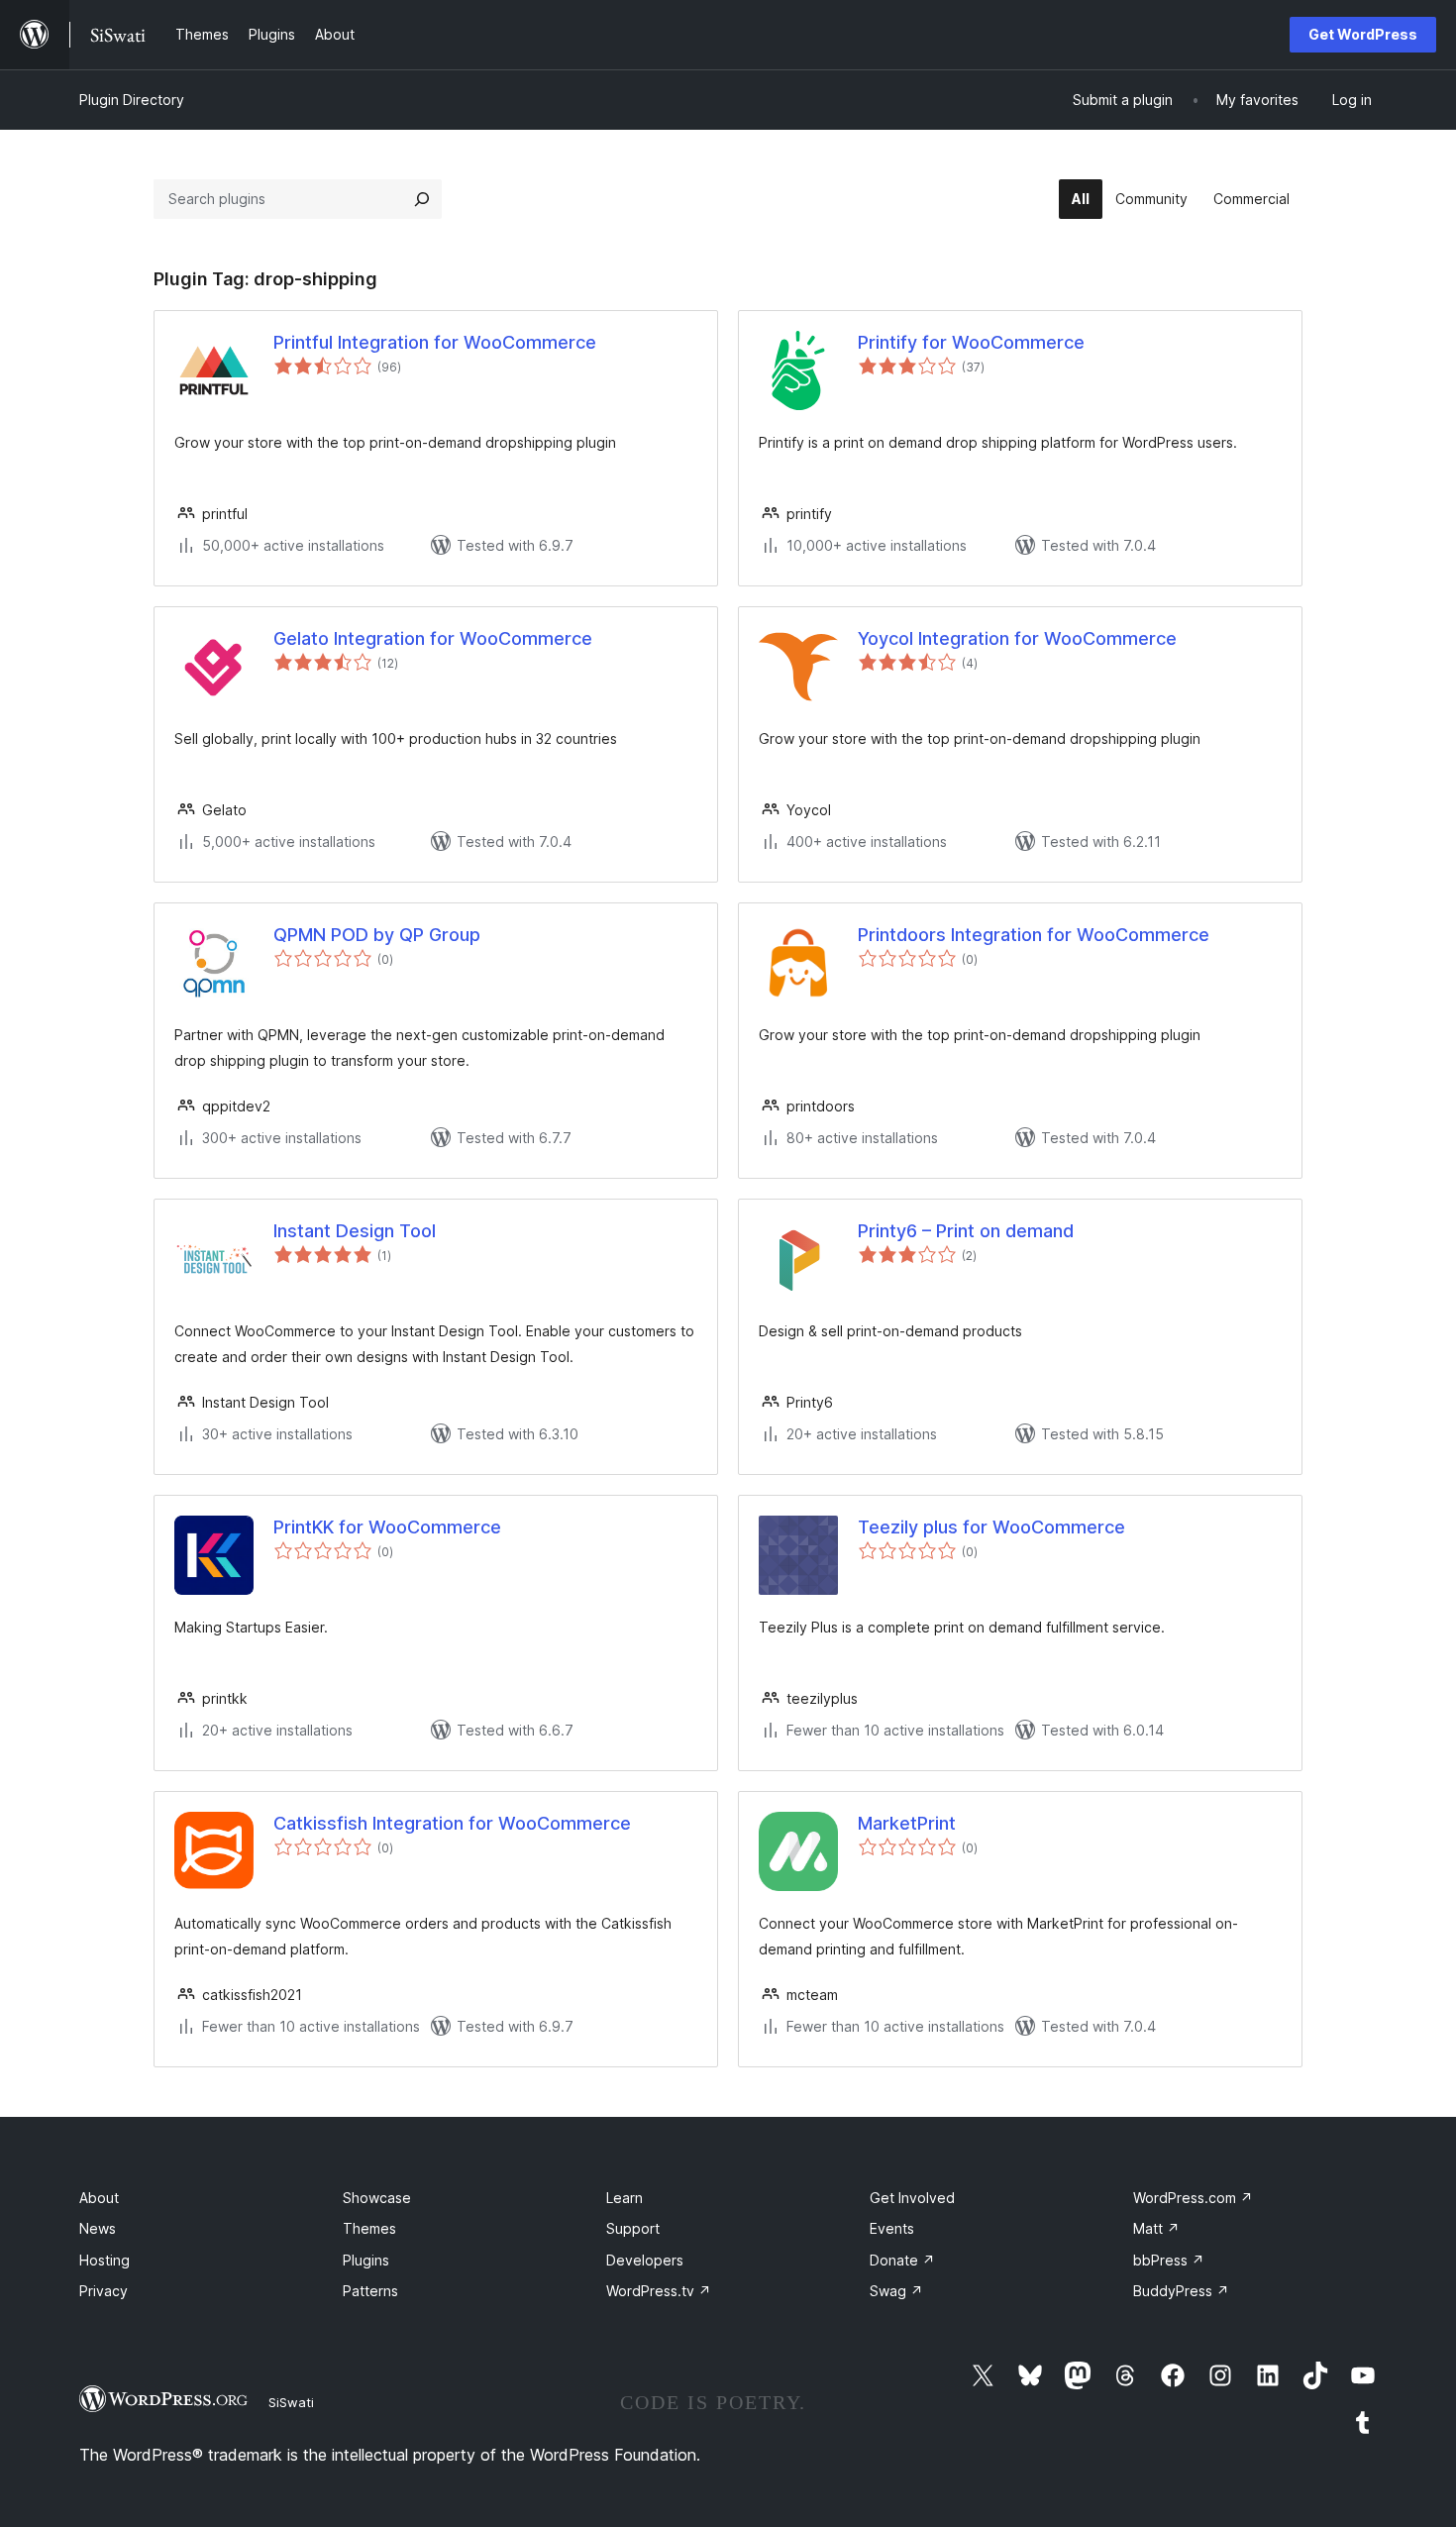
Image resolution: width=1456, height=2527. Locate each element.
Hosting (104, 2260)
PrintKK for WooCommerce (387, 1527)
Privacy (104, 2291)
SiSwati (291, 2402)
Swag (896, 2291)
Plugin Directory (132, 100)
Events (892, 2228)
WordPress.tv (659, 2291)
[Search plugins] (422, 199)
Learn (624, 2198)
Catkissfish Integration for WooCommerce (452, 1823)
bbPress (1169, 2260)
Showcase (377, 2198)
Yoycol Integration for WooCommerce (1017, 638)
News (98, 2228)
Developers (645, 2260)
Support (633, 2228)
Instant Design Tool (355, 1231)
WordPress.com (1193, 2198)
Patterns (370, 2291)
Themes (369, 2228)
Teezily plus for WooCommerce (991, 1527)
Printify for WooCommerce (971, 342)
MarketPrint (907, 1823)
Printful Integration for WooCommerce (435, 342)
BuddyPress (1181, 2291)
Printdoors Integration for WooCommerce (1034, 935)
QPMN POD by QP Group (377, 935)
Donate (902, 2260)
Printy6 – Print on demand (966, 1231)
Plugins (366, 2260)
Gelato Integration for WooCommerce (433, 638)
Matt (1156, 2228)
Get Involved (912, 2198)
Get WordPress (1363, 34)
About (99, 2198)
